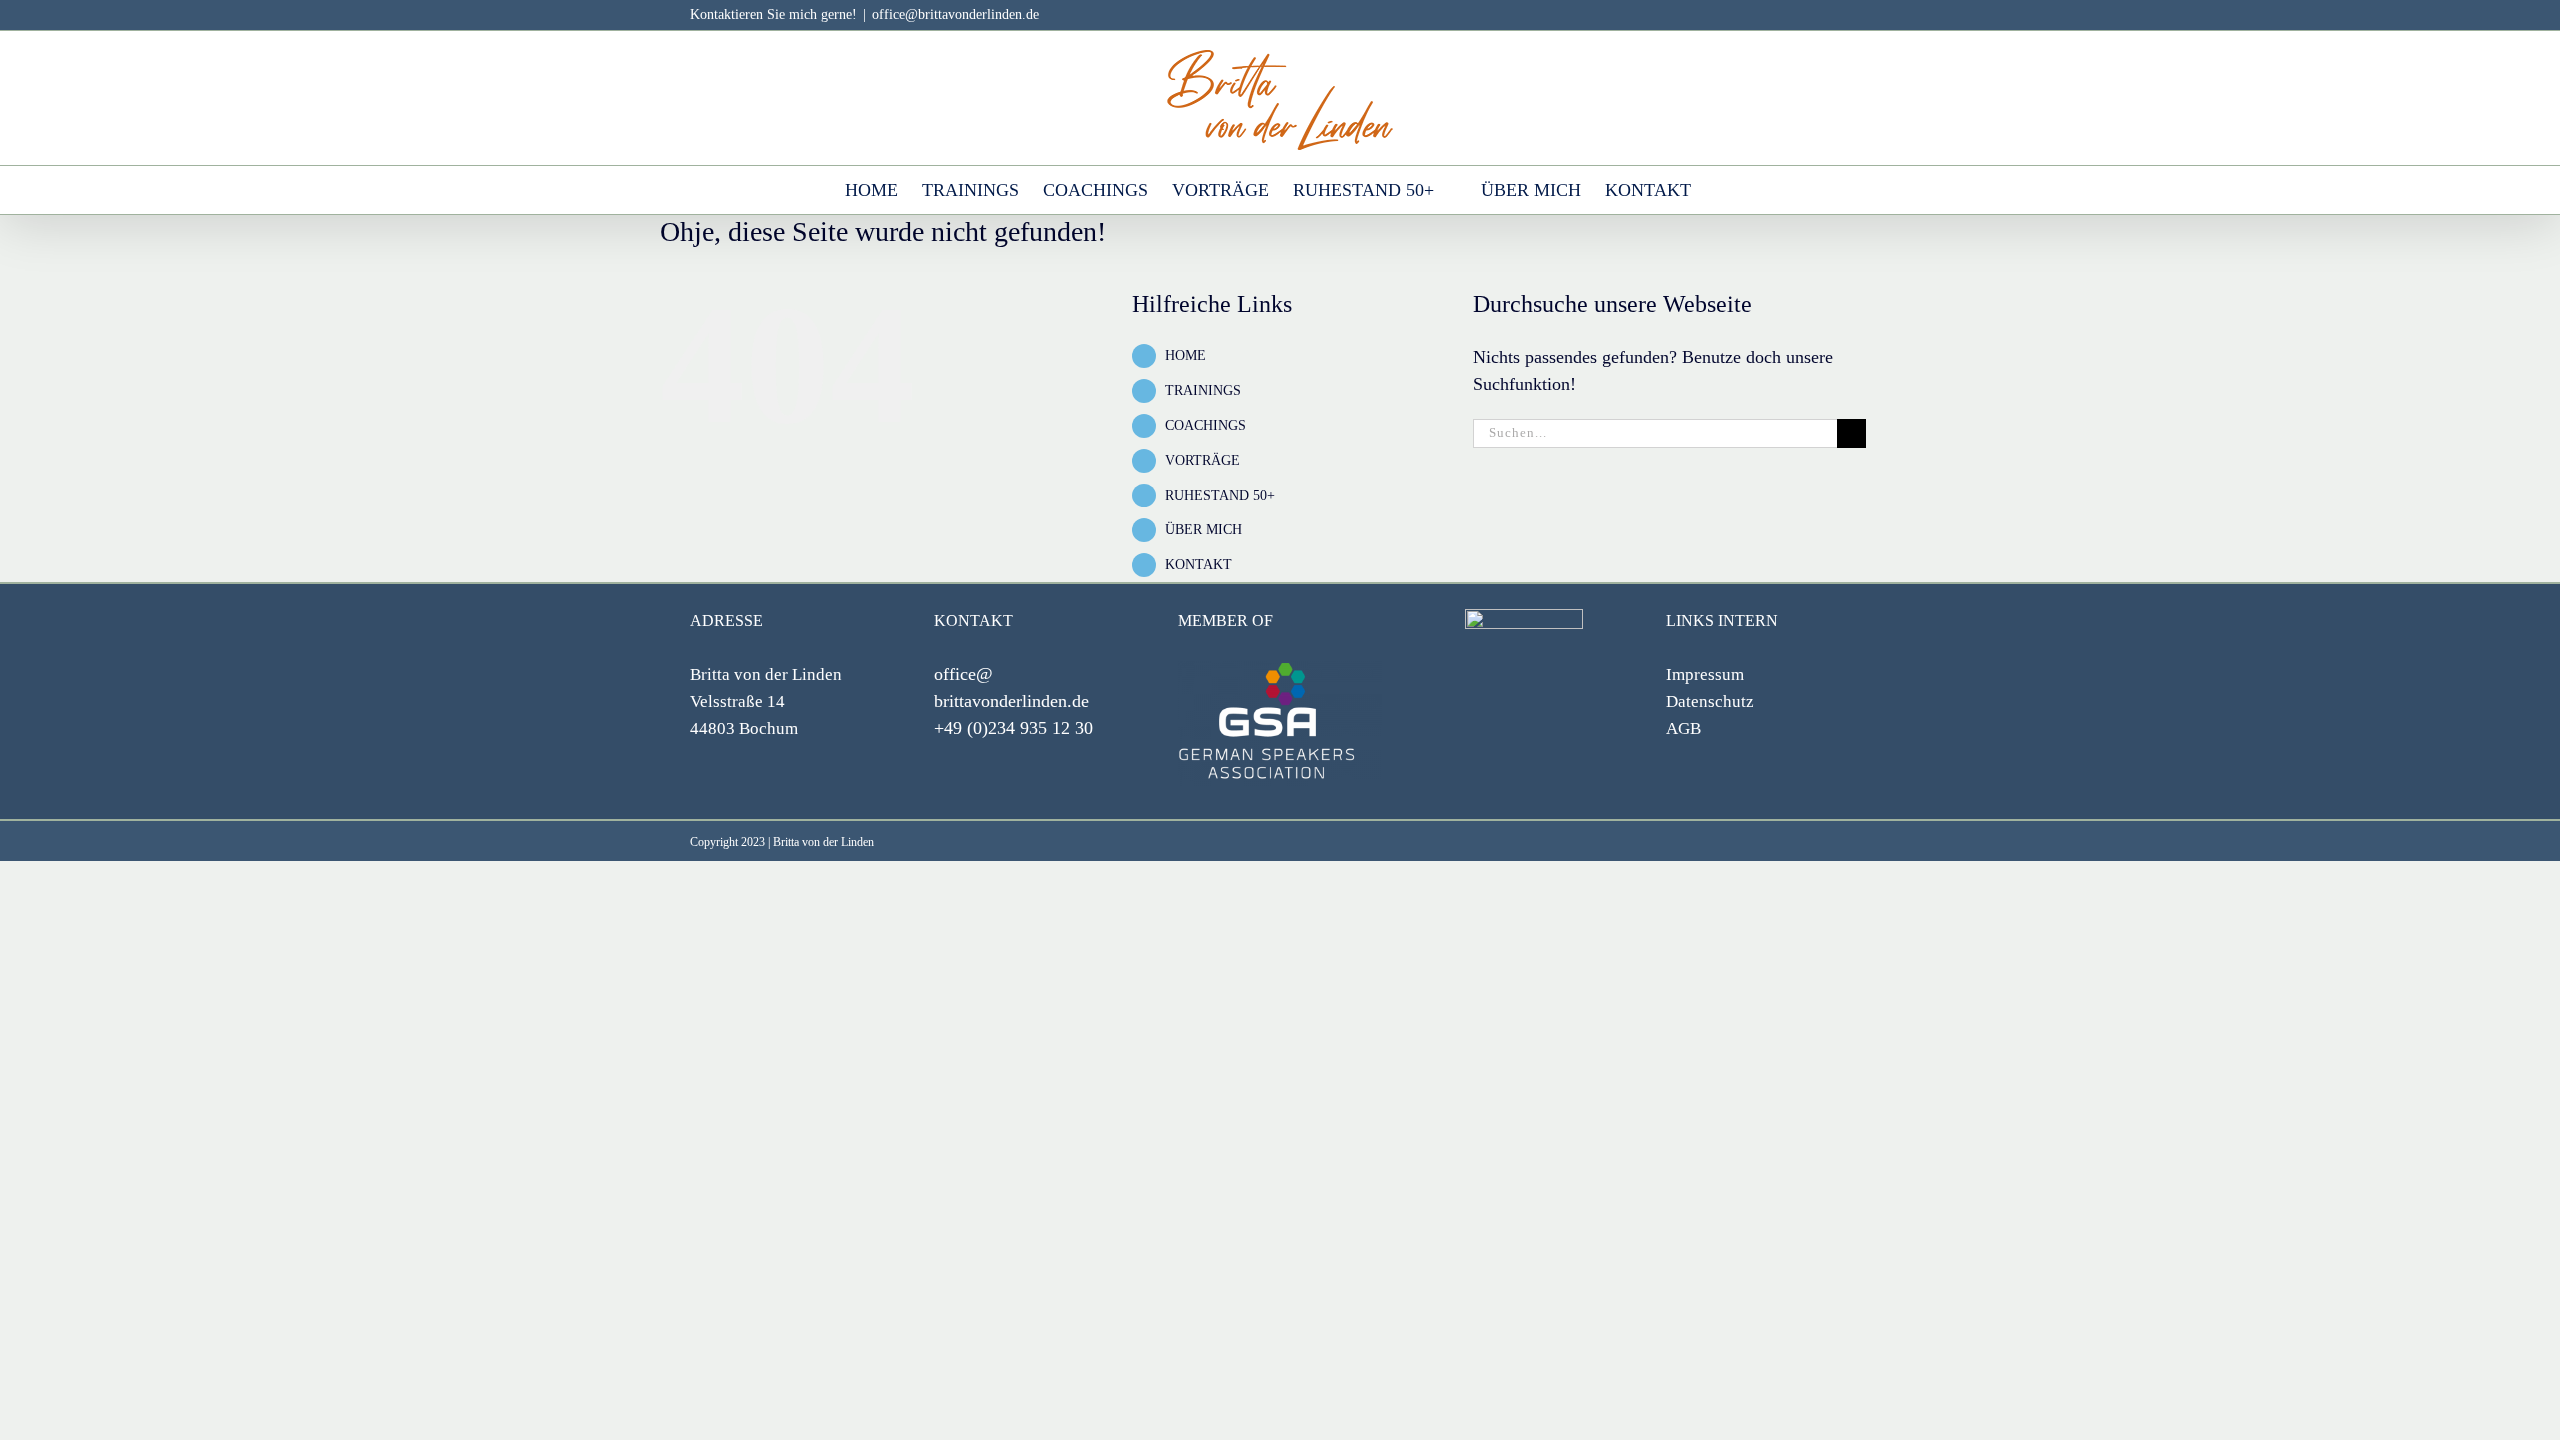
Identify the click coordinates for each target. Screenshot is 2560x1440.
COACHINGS (1205, 425)
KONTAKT (1198, 564)
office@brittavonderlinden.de (955, 14)
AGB (1683, 728)
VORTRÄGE (1202, 460)
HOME (1185, 355)
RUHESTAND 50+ (1220, 495)
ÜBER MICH (1203, 529)
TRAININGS (1203, 390)
